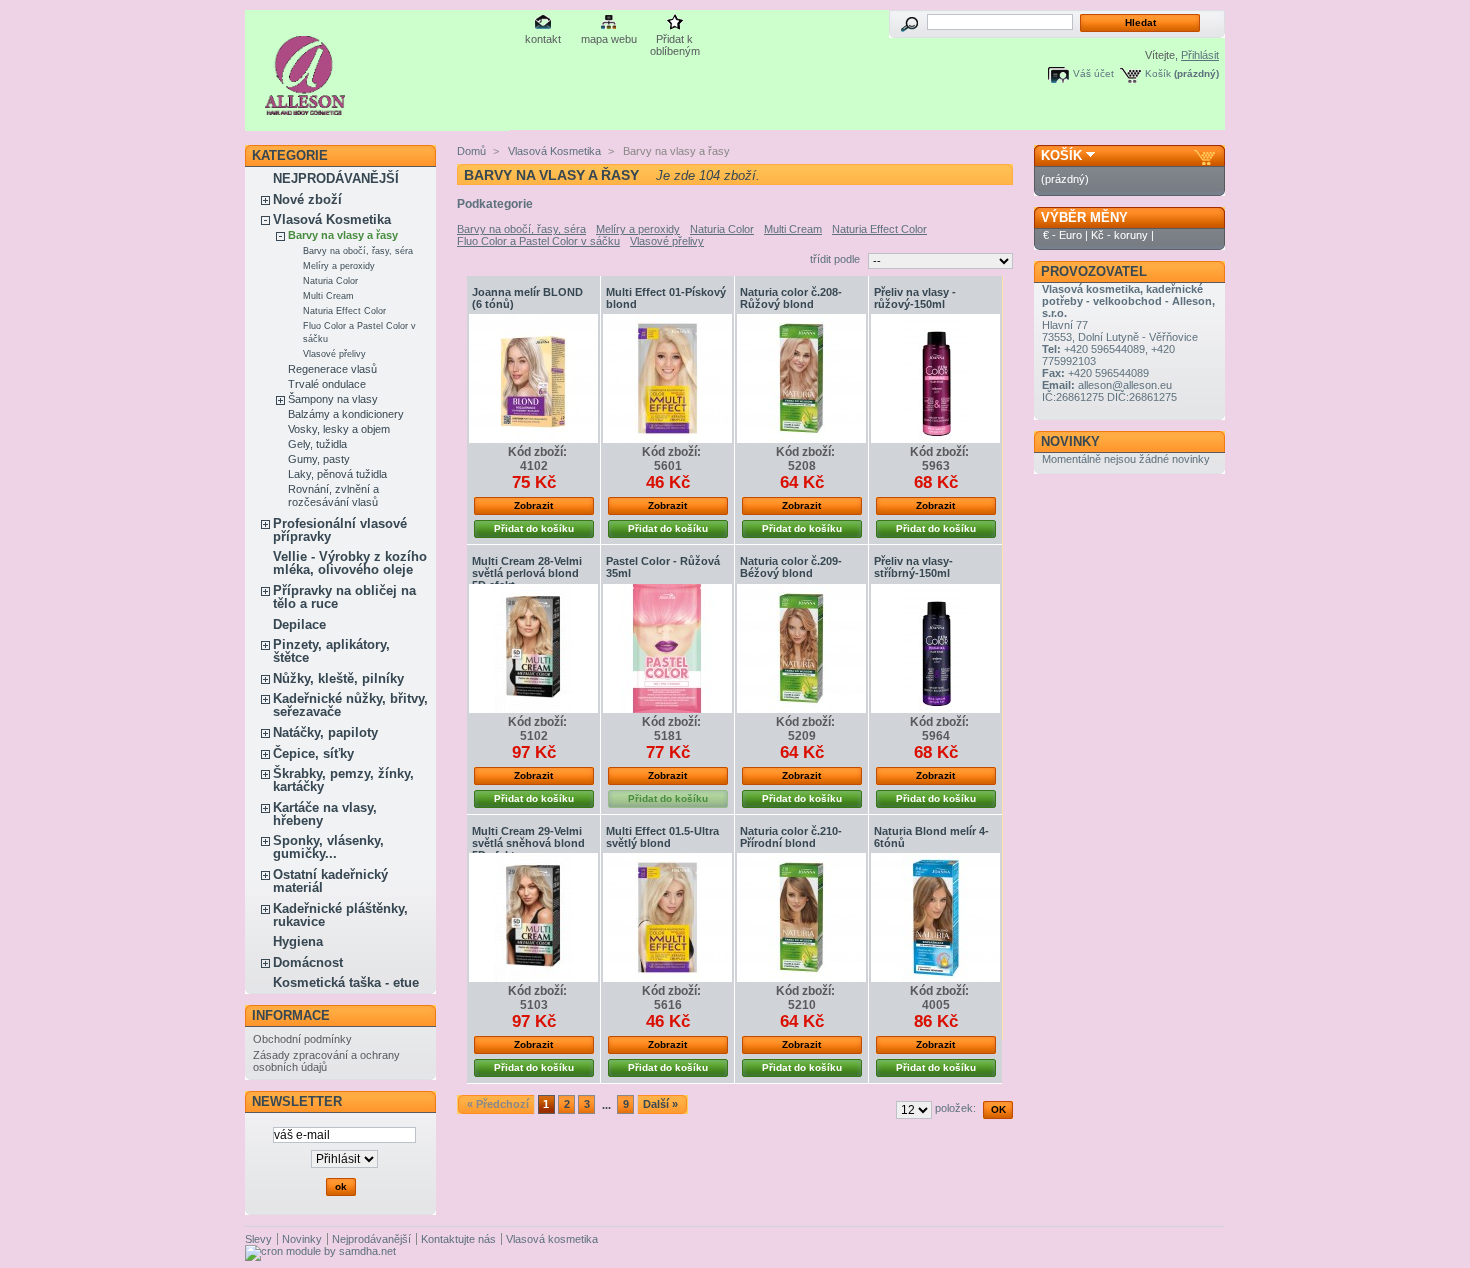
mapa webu (609, 39)
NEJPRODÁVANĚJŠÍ (336, 178)
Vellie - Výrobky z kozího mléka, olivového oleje (350, 563)
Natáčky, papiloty (325, 732)
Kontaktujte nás (458, 1239)
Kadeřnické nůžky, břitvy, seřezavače (350, 705)
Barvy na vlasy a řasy (343, 235)
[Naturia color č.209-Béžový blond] (801, 648)
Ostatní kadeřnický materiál (330, 881)
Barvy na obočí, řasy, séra (358, 251)
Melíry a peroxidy (339, 266)
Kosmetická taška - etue (346, 982)
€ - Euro (1062, 235)
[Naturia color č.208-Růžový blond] (801, 378)
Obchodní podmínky (302, 1039)
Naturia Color (330, 281)
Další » (660, 1104)
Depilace (299, 624)
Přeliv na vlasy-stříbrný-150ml (913, 567)
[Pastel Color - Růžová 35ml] (667, 648)
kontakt (543, 39)
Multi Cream (328, 296)
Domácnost (308, 962)
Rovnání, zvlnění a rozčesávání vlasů (333, 495)
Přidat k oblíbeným (675, 40)
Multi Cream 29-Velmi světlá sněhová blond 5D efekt (528, 843)
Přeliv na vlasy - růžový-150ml (915, 298)
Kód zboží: (537, 452)
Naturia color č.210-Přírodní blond (791, 837)
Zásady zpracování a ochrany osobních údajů (326, 1061)
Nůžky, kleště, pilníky (338, 678)
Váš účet (1093, 73)
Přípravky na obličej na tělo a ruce (344, 597)
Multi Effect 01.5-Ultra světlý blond (662, 837)
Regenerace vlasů (332, 369)
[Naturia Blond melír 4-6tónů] (935, 917)
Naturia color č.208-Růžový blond (791, 298)
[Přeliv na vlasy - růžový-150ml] (935, 378)
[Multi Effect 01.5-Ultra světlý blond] (667, 917)
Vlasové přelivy (334, 354)
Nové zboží (307, 199)
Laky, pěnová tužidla (337, 474)
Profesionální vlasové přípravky (340, 530)
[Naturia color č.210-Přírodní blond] (801, 917)
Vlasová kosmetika (552, 1239)
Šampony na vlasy (333, 399)
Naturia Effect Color (344, 311)
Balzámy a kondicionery (346, 414)
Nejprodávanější (371, 1239)
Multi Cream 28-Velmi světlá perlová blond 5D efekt (527, 573)
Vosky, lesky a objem (339, 429)
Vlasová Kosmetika (332, 219)
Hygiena (298, 941)
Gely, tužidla (317, 444)
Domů (471, 151)
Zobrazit (533, 505)
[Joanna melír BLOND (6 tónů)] (533, 378)
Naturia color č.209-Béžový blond (791, 567)
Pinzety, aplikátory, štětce (331, 651)
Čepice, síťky (313, 753)
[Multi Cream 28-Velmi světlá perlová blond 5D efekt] (533, 648)
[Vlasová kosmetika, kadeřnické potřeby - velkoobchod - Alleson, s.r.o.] (305, 107)
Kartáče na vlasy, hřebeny (325, 814)
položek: (955, 1108)
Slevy (258, 1239)
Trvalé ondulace (327, 384)
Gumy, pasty (319, 459)
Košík (1158, 73)
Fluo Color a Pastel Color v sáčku (538, 241)
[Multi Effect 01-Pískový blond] (667, 378)
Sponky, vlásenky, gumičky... (328, 847)
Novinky (1070, 441)
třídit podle (835, 259)
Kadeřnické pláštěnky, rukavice (340, 915)
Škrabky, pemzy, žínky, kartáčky (343, 780)
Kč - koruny (1119, 235)
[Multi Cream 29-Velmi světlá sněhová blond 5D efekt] (533, 917)
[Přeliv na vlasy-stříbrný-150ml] (935, 648)
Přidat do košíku (534, 528)
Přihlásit (1200, 55)
